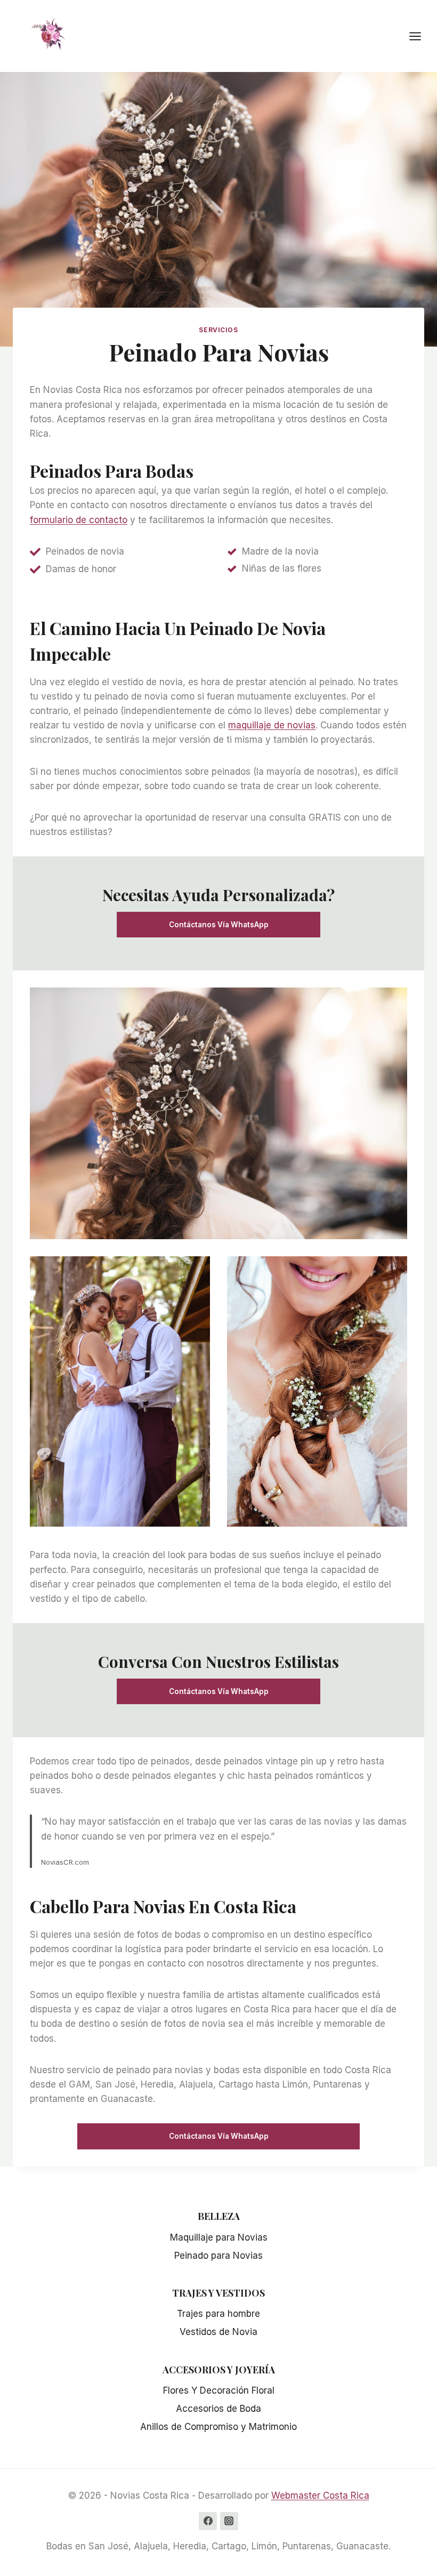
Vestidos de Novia (218, 2332)
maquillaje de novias (272, 725)
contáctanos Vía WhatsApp (219, 925)
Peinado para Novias (218, 2256)
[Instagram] (229, 2521)
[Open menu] (420, 36)
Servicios (218, 330)
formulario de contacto (79, 520)
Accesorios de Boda (218, 2409)
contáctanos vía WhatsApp (219, 2136)
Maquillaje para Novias (219, 2237)
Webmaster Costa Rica (320, 2495)
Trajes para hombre (218, 2314)
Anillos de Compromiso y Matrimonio (218, 2427)
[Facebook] (208, 2521)
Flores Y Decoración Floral (219, 2390)
